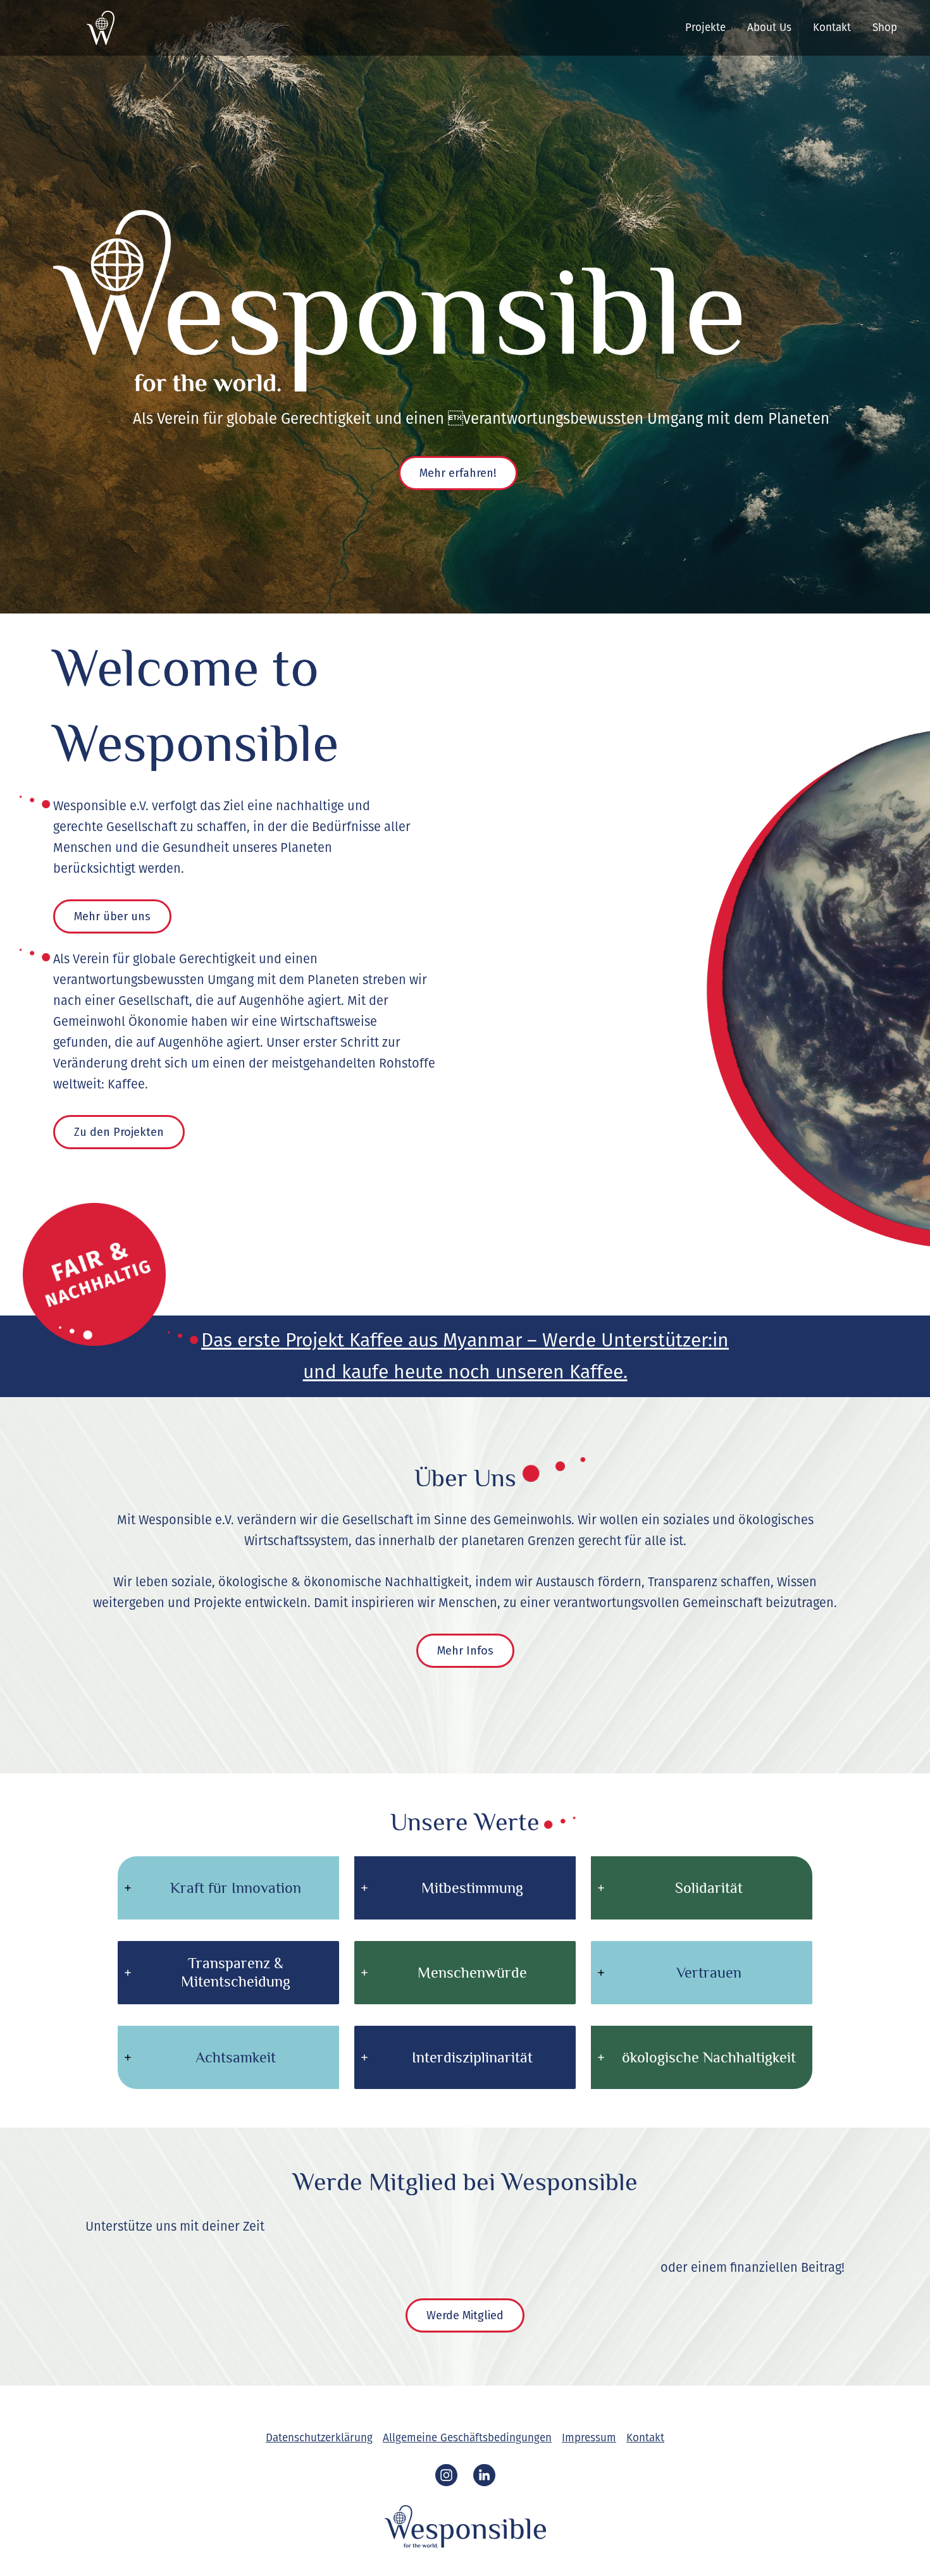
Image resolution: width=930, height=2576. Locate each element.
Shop (885, 28)
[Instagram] (446, 2475)
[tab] (228, 1888)
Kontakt (832, 28)
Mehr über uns (112, 916)
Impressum (589, 2438)
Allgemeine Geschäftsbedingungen (467, 2438)
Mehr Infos (465, 1651)
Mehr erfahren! (458, 473)
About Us (769, 28)
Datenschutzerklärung (319, 2438)
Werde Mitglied (465, 2315)
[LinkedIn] (484, 2475)
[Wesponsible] (68, 27)
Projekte (705, 28)
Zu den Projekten (119, 1132)
